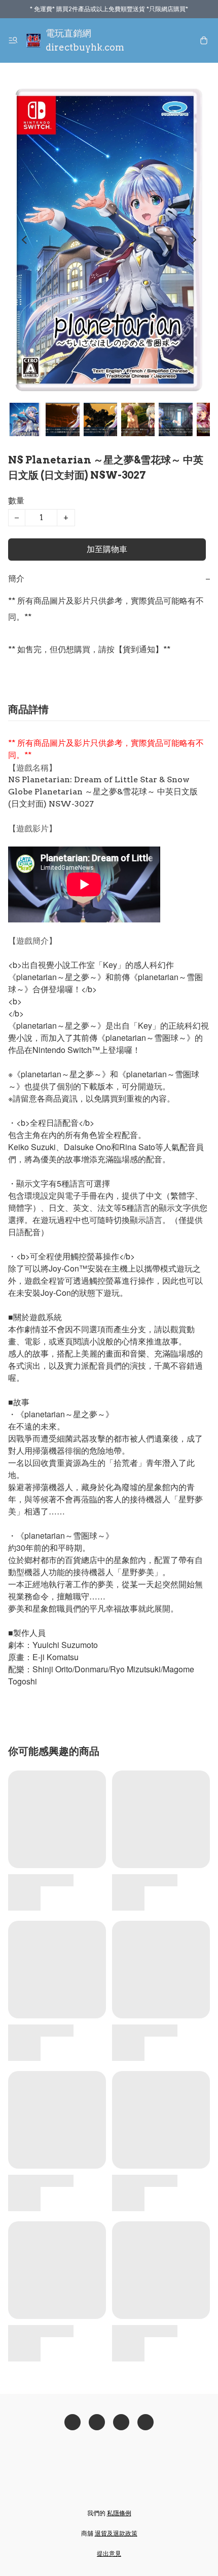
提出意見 (109, 2553)
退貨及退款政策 (116, 2533)
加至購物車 (107, 549)
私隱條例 (119, 2513)
